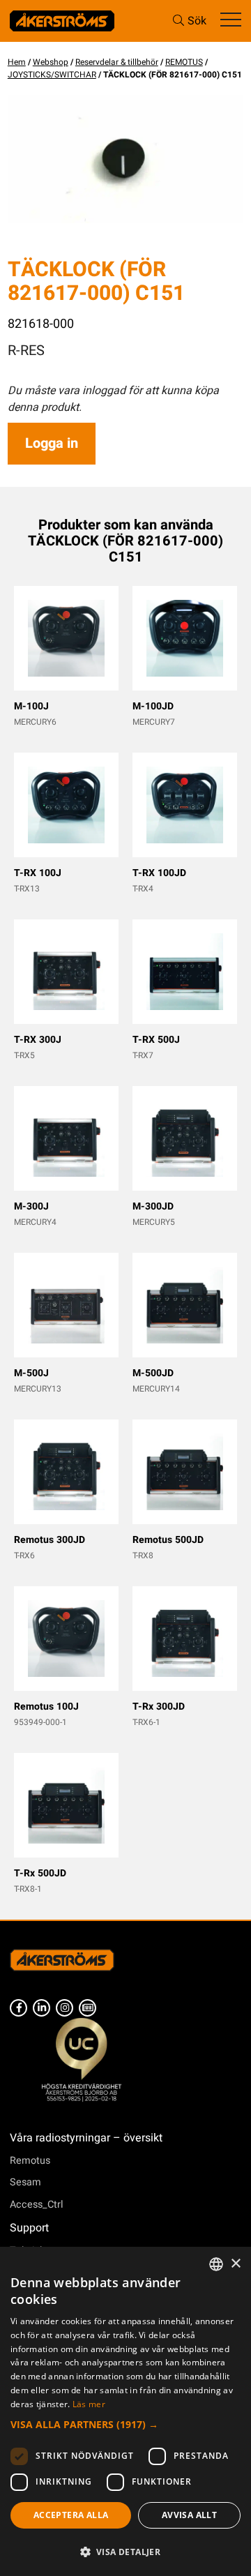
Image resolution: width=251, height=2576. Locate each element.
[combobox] (216, 2264)
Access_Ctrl (37, 2205)
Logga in (52, 443)
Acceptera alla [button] (71, 2515)
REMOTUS (184, 62)
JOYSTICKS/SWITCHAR (52, 75)
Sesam (25, 2182)
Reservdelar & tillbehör (117, 62)
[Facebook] (18, 2008)
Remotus (30, 2161)
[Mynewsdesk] (88, 2008)
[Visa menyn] (231, 21)
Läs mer (89, 2404)
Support (29, 2228)
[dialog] (125, 2411)
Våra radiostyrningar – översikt (86, 2138)
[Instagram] (64, 2008)
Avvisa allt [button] (189, 2515)
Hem (17, 62)
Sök (197, 21)
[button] (125, 2424)
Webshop (51, 62)
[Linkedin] (41, 2008)
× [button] (235, 2264)
